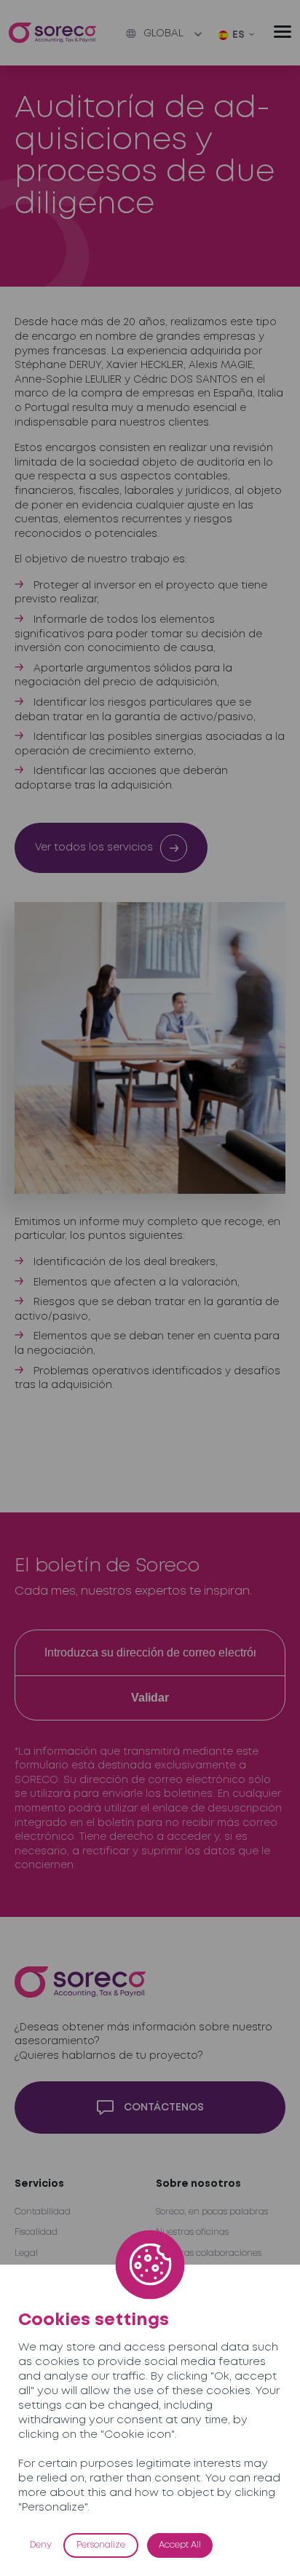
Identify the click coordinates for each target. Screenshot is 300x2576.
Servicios (39, 2184)
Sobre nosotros (198, 2184)
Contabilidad (43, 2212)
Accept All (180, 2545)
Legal (26, 2253)
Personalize (101, 2545)
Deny (41, 2545)
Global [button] (163, 33)
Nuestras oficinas (192, 2232)
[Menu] (283, 32)
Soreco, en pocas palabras (212, 2212)
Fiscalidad (36, 2232)
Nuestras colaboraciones (209, 2253)
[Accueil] (52, 33)
